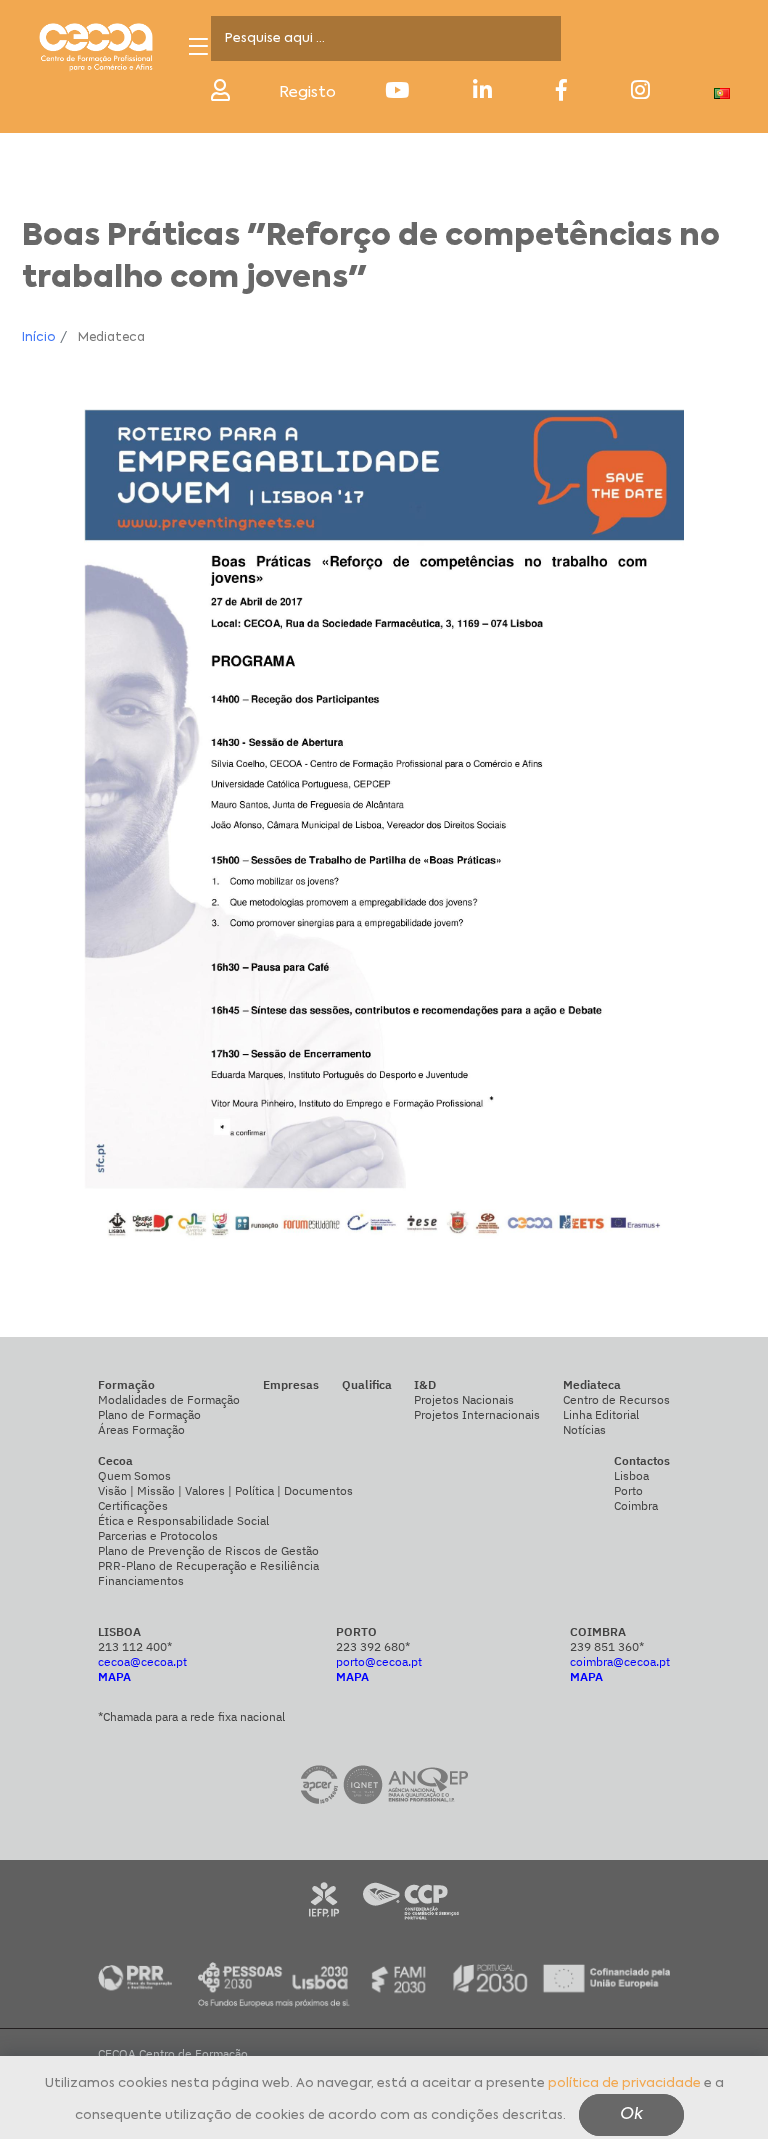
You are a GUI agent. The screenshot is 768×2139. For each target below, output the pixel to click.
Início (38, 338)
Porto (628, 1490)
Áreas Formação (141, 1429)
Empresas (291, 1384)
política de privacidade (624, 2083)
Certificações (133, 1505)
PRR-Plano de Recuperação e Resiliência (208, 1565)
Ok (631, 2115)
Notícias (584, 1429)
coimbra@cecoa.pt (620, 1661)
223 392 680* (373, 1646)
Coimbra (636, 1505)
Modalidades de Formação (169, 1399)
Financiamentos (141, 1580)
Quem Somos (134, 1475)
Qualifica (367, 1384)
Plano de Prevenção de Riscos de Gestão (208, 1550)
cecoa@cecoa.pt (142, 1661)
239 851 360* (607, 1646)
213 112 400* (135, 1646)
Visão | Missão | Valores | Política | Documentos (225, 1490)
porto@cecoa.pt (379, 1661)
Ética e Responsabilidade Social (183, 1520)
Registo (307, 92)
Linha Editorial (601, 1414)
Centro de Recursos (616, 1399)
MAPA (114, 1676)
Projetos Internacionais (477, 1414)
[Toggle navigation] (198, 46)
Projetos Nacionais (464, 1399)
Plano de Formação (149, 1414)
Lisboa (631, 1475)
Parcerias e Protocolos (158, 1535)
